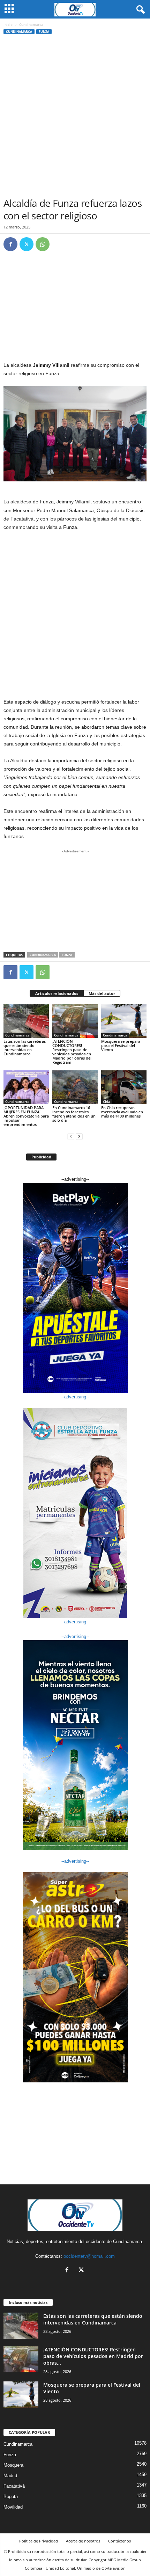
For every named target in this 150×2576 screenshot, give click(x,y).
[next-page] (79, 1136)
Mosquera (13, 2465)
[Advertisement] (75, 118)
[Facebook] (10, 244)
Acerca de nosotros (83, 2541)
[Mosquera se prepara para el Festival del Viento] (124, 1021)
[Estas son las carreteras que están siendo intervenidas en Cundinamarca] (26, 1021)
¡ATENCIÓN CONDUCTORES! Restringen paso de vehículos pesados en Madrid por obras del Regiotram (72, 1052)
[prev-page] (71, 1136)
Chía (107, 1101)
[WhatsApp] (43, 244)
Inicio (8, 24)
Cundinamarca (19, 32)
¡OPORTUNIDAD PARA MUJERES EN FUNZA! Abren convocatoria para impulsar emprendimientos (26, 1116)
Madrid (10, 2476)
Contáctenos (119, 2541)
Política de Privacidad (39, 2541)
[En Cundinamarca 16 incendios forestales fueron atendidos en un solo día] (75, 1087)
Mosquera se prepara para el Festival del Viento (121, 1045)
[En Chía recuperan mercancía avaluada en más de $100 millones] (124, 1087)
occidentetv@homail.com (89, 2256)
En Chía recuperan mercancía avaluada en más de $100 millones (122, 1112)
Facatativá (14, 2486)
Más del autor (102, 993)
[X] (27, 244)
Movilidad (13, 2507)
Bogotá (11, 2497)
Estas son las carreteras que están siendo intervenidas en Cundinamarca (25, 1047)
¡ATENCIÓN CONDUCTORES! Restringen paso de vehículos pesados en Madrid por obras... (93, 2356)
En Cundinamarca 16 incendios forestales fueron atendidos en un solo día (74, 1114)
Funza (44, 32)
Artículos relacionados (57, 993)
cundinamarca (43, 955)
